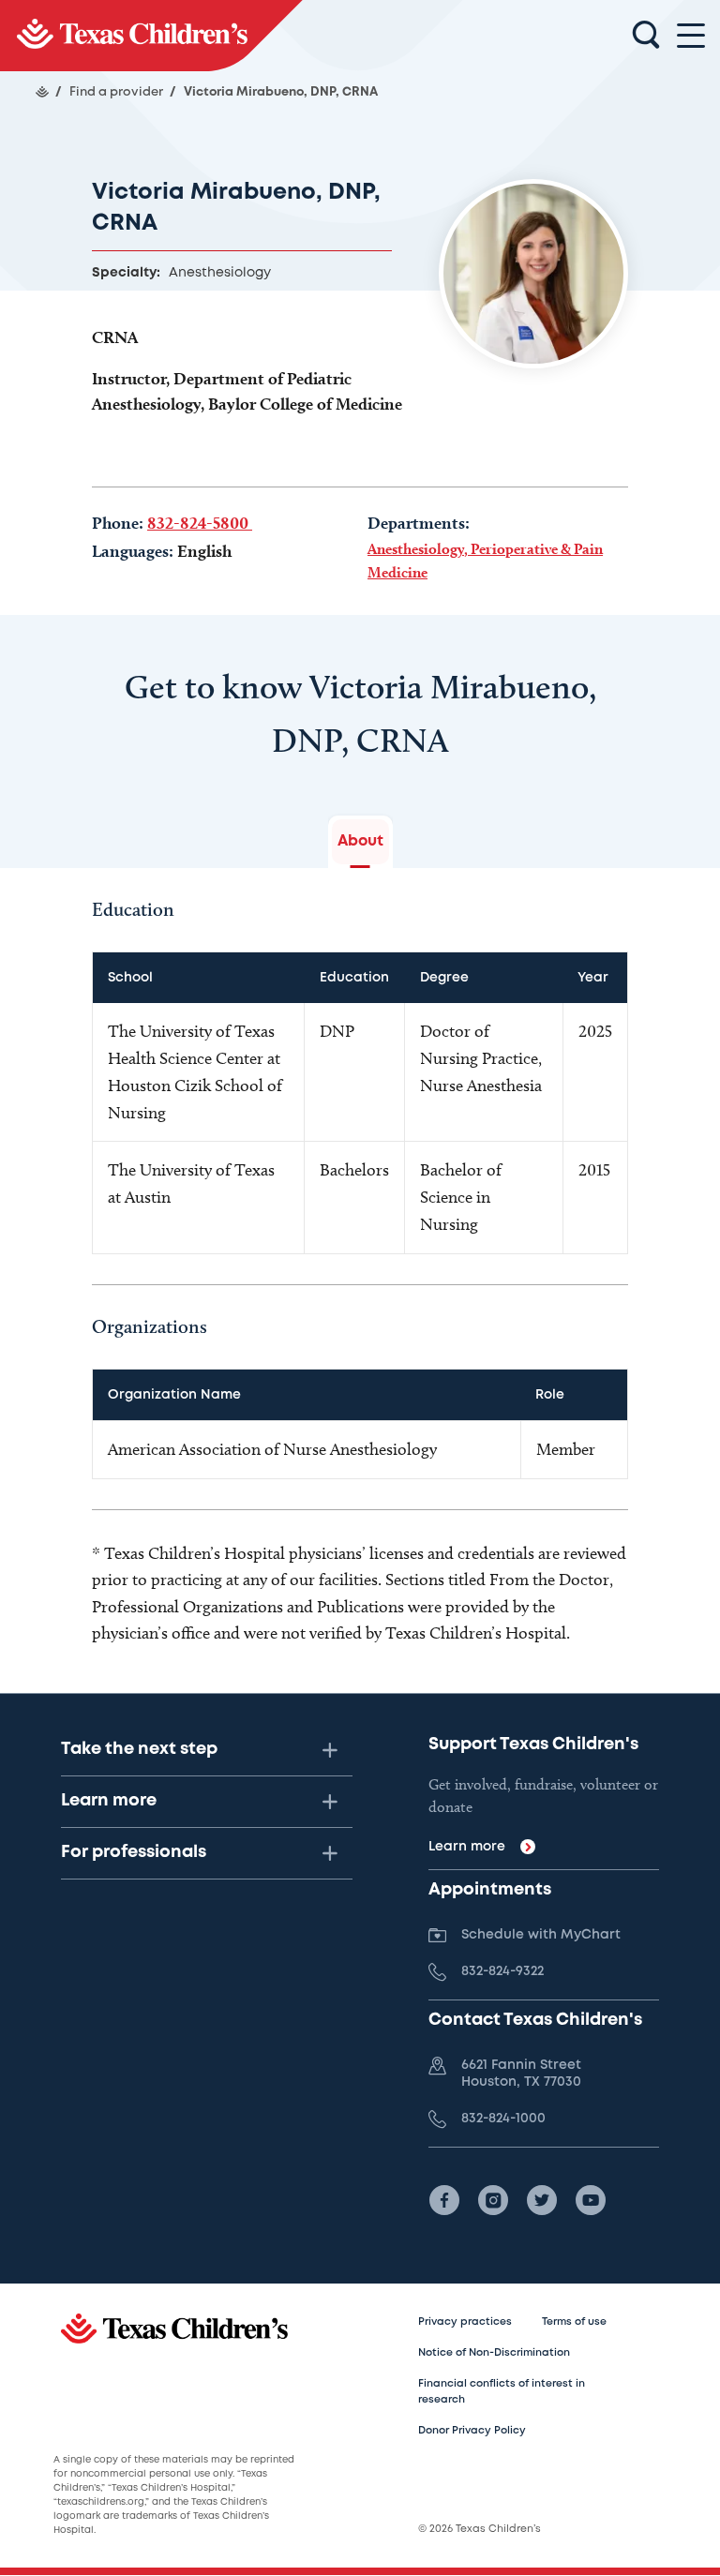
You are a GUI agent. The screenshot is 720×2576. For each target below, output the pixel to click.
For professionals (134, 1852)
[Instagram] (493, 2200)
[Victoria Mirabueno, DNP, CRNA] (151, 36)
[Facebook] (444, 2200)
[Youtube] (591, 2200)
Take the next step (139, 1749)
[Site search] (646, 36)
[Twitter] (542, 2200)
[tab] (360, 842)
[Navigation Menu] (691, 36)
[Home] (42, 92)
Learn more (109, 1801)
